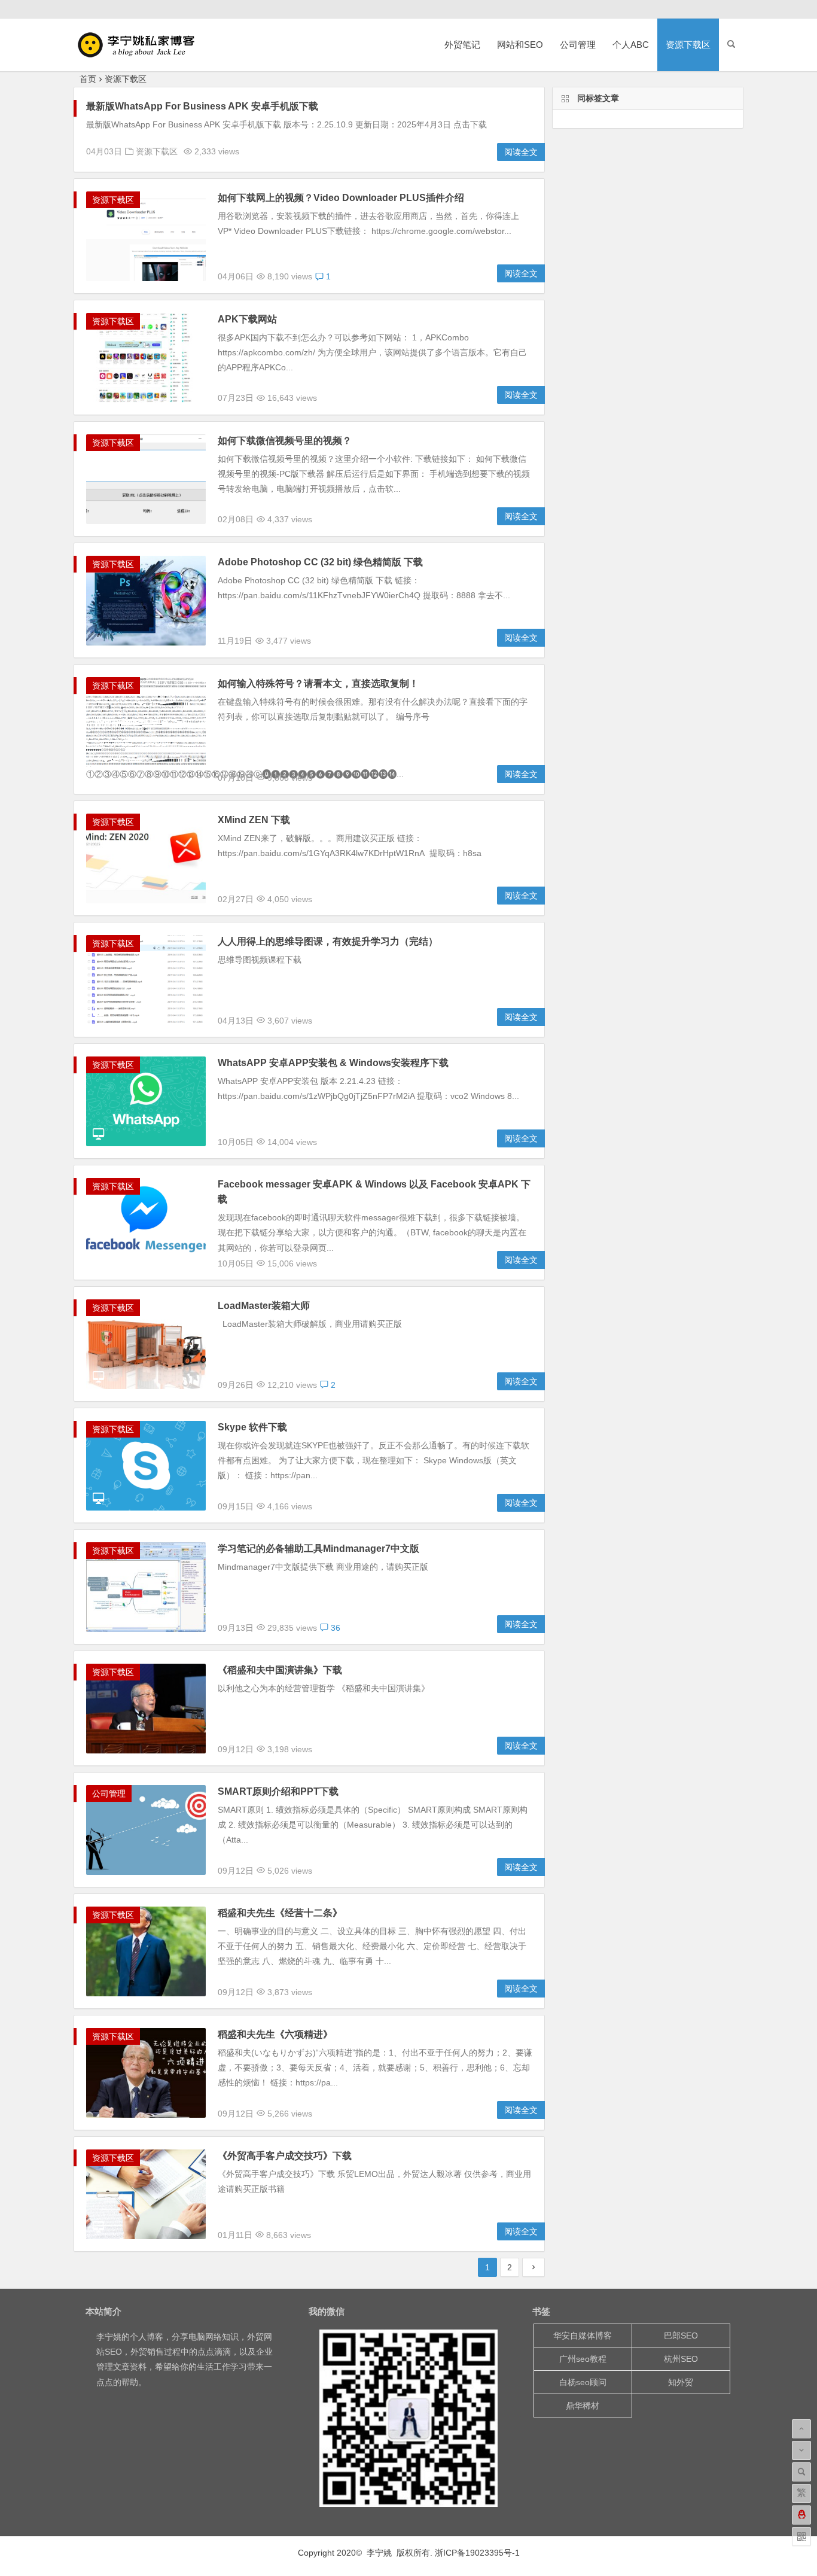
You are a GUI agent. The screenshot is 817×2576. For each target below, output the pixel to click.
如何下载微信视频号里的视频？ (285, 441)
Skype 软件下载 (252, 1427)
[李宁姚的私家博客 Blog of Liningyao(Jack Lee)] (142, 54)
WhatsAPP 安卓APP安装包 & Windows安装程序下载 (333, 1063)
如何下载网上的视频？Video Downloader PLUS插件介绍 (341, 198)
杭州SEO (681, 2359)
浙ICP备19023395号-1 (477, 2553)
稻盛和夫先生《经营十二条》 (280, 1913)
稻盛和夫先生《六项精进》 (275, 2034)
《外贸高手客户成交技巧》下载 (285, 2156)
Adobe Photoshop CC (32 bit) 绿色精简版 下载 (320, 562)
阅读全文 (521, 152)
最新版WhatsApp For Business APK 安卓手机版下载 (202, 106)
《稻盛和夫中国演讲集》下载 (280, 1670)
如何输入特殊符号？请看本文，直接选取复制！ (318, 683)
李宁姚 (109, 2337)
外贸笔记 (462, 45)
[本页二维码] (801, 2537)
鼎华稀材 (583, 2406)
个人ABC (631, 45)
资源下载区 (688, 45)
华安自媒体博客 (583, 2336)
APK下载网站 (247, 319)
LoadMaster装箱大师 (264, 1306)
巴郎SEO (681, 2336)
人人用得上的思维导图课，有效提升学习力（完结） (328, 941)
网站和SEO (520, 45)
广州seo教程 (583, 2359)
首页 (88, 79)
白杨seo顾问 (583, 2382)
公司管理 (578, 45)
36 (334, 1628)
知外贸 (681, 2382)
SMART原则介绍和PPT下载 (278, 1791)
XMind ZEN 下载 (254, 820)
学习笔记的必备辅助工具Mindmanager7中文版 (318, 1549)
